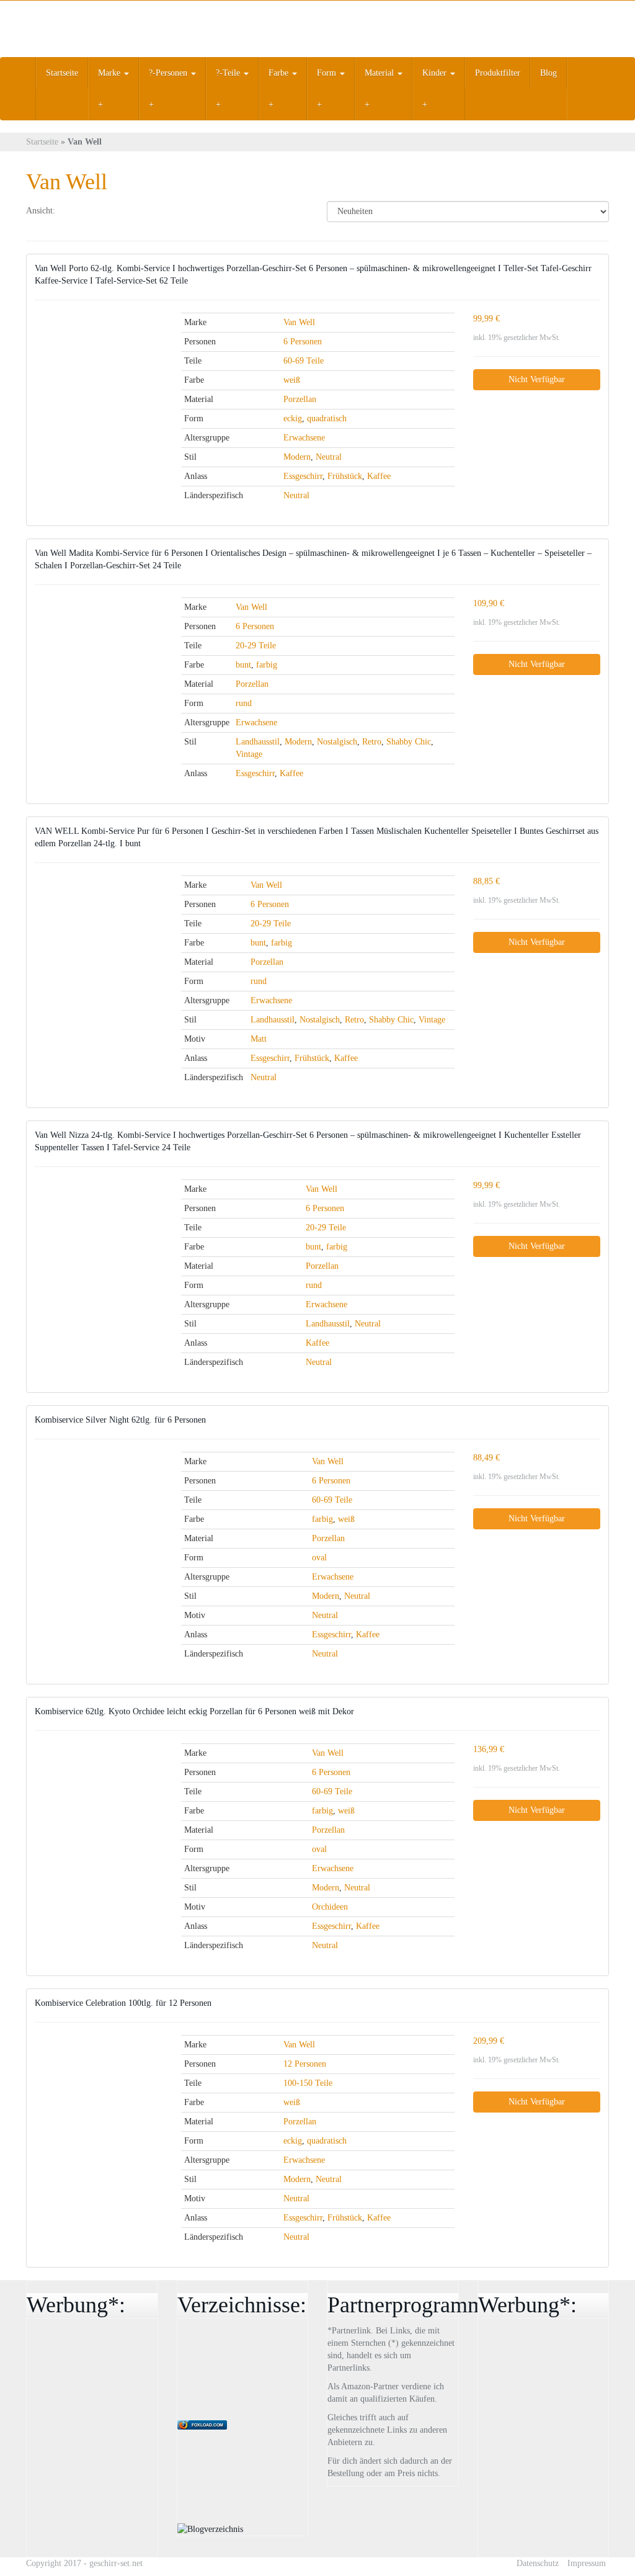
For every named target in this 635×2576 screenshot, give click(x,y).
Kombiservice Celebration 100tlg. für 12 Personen (123, 2003)
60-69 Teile (304, 361)
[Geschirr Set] (117, 29)
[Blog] (210, 2529)
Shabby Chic (409, 742)
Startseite (62, 73)
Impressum (587, 2563)
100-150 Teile (308, 2083)
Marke (110, 73)
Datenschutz (538, 2563)
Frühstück (345, 476)
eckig (293, 418)
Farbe (280, 73)
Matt (259, 1039)
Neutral (329, 457)
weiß (292, 380)
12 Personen (305, 2064)
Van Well (299, 322)
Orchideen (330, 1907)
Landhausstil (258, 742)
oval (319, 1558)
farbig (267, 665)
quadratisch (327, 418)
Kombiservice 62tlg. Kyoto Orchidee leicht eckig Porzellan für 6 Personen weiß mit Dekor (194, 1711)
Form (328, 73)
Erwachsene (304, 438)
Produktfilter (498, 73)
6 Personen (303, 342)
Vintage (249, 754)
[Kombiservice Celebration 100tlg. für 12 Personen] (99, 2057)
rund (244, 703)
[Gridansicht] (75, 212)
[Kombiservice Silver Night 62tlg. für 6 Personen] (99, 1486)
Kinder (436, 73)
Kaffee (379, 476)
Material (380, 73)
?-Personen (169, 73)
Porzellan (300, 399)
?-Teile (229, 73)
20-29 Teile (256, 646)
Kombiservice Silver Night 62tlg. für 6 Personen (120, 1420)
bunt (243, 665)
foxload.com (207, 2425)
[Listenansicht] (107, 212)
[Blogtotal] (270, 2370)
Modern (297, 457)
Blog (548, 73)
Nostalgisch (337, 742)
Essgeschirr (303, 476)
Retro (372, 742)
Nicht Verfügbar (537, 379)
